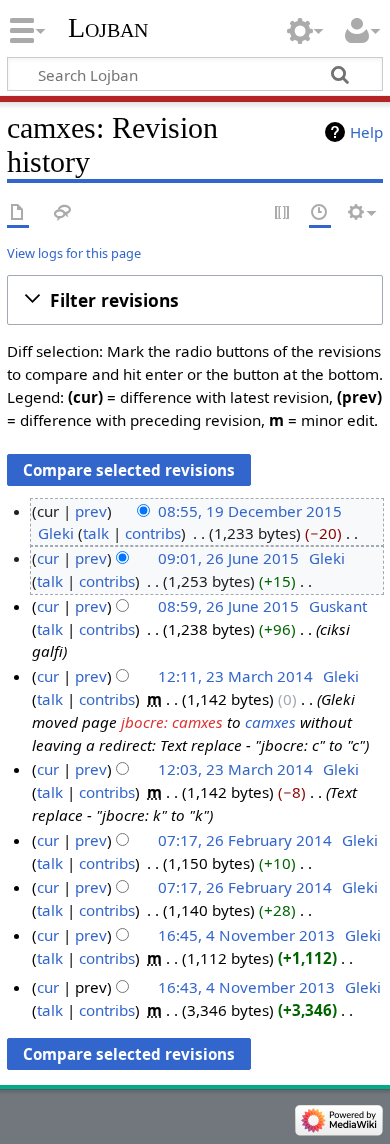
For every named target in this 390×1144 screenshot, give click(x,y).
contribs (153, 533)
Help (366, 132)
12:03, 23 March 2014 (235, 769)
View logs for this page (74, 253)
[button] (195, 300)
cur (48, 558)
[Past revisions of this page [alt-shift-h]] (320, 213)
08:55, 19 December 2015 (250, 511)
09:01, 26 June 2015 (228, 558)
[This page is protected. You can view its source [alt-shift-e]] (283, 213)
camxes (270, 722)
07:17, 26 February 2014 (245, 840)
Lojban (108, 27)
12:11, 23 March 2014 (235, 676)
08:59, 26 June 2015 (228, 606)
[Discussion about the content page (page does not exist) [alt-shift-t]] (63, 213)
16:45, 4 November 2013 (246, 935)
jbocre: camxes (172, 722)
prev (91, 511)
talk (96, 533)
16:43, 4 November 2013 (246, 987)
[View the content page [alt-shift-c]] (18, 213)
